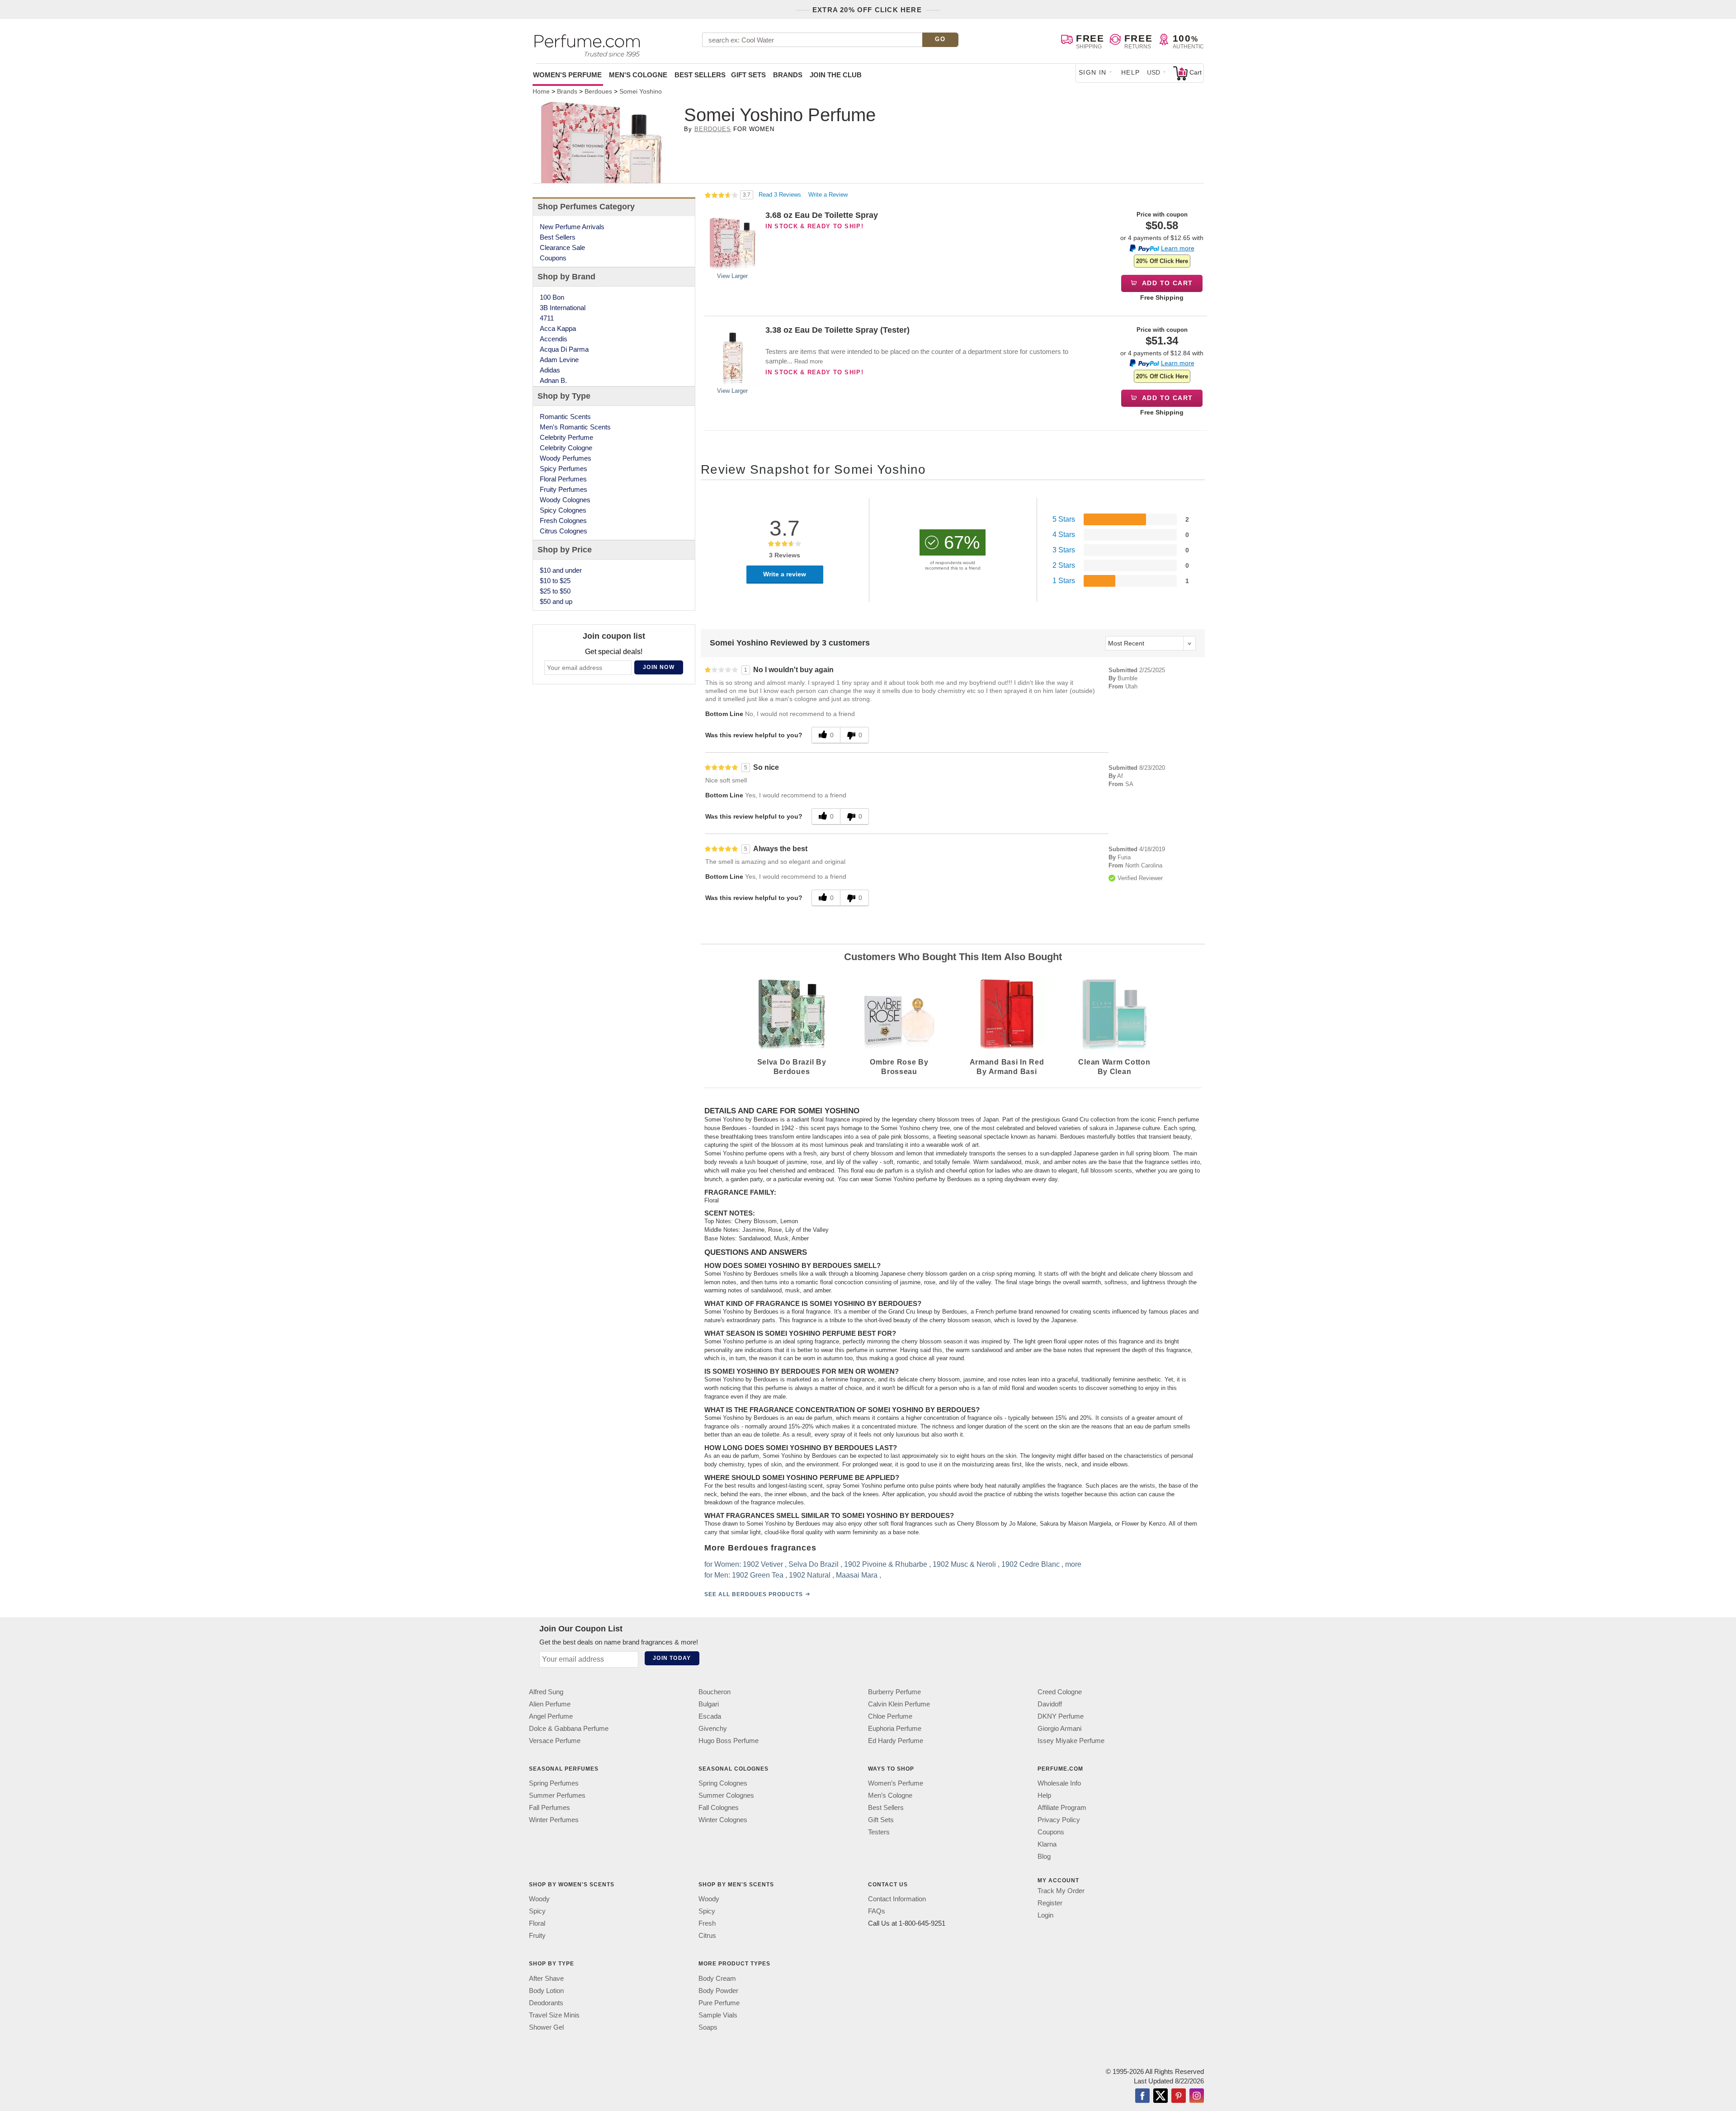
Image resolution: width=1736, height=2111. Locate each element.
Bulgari (709, 1704)
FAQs (877, 1911)
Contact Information (897, 1899)
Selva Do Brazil (814, 1564)
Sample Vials (718, 2014)
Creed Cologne (1060, 1692)
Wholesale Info (1059, 1783)
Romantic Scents (565, 417)
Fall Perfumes (550, 1807)
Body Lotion (546, 1990)
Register (1050, 1903)
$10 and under (561, 570)
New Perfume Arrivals (572, 227)
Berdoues (713, 129)
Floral (537, 1923)
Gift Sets (748, 75)
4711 (547, 318)
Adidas (550, 370)
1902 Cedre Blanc (1031, 1564)
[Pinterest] (1179, 2096)
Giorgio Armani (1059, 1728)
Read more (809, 361)
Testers (879, 1832)
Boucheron (715, 1692)
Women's (567, 75)
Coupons (553, 258)
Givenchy (713, 1728)
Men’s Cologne (890, 1795)
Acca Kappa (558, 328)
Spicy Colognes (563, 510)
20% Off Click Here (1162, 261)
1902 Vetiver (763, 1564)
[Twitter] (1160, 2096)
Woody (539, 1899)
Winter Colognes (723, 1820)
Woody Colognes (565, 500)
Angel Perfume (551, 1716)
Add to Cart (1167, 283)
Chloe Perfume (890, 1716)
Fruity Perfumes (564, 489)
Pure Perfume (719, 2002)
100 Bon (552, 297)
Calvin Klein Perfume (899, 1704)
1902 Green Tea (758, 1575)
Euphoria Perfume (895, 1728)
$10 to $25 (555, 581)
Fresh (707, 1923)
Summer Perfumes (557, 1795)
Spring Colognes (723, 1783)
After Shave (546, 1978)
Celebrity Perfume (566, 437)
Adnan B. (553, 380)
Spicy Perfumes (564, 469)
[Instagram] (1197, 2096)
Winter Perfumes (554, 1820)
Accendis (554, 339)
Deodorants (546, 2002)
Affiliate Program (1062, 1807)
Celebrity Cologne (566, 448)
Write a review (785, 574)
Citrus (707, 1935)
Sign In (1093, 72)
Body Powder (718, 1990)
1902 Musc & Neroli (964, 1564)
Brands (788, 75)
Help (1131, 72)
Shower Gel (546, 2027)
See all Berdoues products (754, 1594)
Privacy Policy (1059, 1820)
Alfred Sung (546, 1692)
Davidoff (1050, 1704)
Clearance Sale (562, 247)
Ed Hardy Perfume (896, 1741)
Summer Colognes (726, 1795)
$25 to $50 (555, 591)
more (1073, 1564)
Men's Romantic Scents (575, 427)
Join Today (672, 1658)
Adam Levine (559, 360)
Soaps (708, 2027)
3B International (563, 308)
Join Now (659, 667)
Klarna (1047, 1844)
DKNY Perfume (1061, 1716)
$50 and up (556, 601)
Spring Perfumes (554, 1783)
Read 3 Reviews (781, 195)
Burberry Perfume (894, 1692)
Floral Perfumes (563, 479)
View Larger (732, 276)
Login (1045, 1915)
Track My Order (1061, 1891)
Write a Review (828, 195)
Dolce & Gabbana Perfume (569, 1728)
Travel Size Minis (554, 2014)
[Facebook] (1142, 2096)
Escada (710, 1716)
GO (940, 39)
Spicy (537, 1911)
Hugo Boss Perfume (729, 1741)
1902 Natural (810, 1575)
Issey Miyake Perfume (1071, 1741)
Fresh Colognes (563, 521)
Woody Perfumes (566, 458)
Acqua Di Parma (564, 349)
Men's (638, 75)
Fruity (537, 1935)
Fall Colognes (719, 1807)
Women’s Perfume (896, 1783)
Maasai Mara (857, 1575)
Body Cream (717, 1978)
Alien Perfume (550, 1704)
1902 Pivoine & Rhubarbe (886, 1564)
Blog (1044, 1856)
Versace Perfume (555, 1741)
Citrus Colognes (564, 531)
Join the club (836, 75)
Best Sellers (700, 75)
